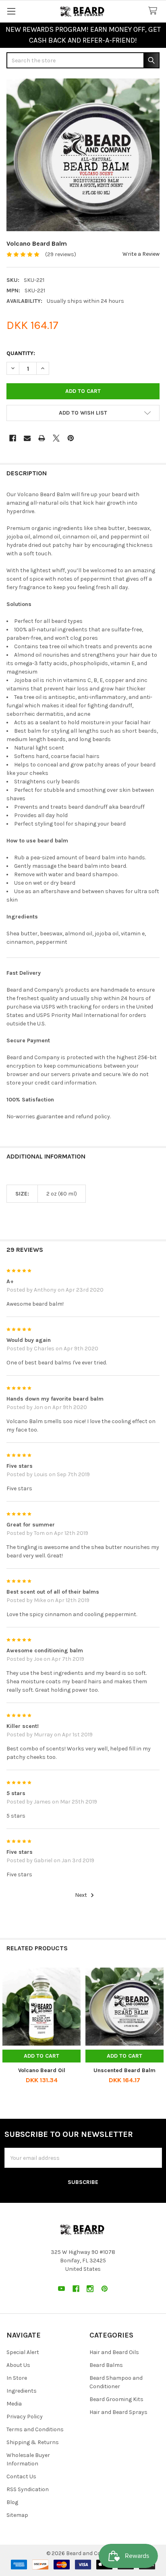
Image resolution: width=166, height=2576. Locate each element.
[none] (83, 155)
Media (14, 2404)
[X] (56, 438)
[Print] (42, 438)
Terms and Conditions (35, 2429)
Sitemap (17, 2515)
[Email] (27, 438)
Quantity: (21, 353)
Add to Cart (41, 2056)
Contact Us (21, 2476)
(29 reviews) (61, 254)
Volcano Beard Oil (42, 2070)
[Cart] (154, 11)
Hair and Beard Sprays (118, 2412)
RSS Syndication (28, 2489)
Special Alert (23, 2352)
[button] (83, 413)
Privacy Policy (25, 2417)
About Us (18, 2365)
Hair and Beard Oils (114, 2352)
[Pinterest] (71, 438)
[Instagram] (90, 2289)
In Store (17, 2378)
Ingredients (22, 2391)
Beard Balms (106, 2365)
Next (82, 1895)
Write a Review (141, 254)
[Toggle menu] (11, 11)
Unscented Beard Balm (124, 2070)
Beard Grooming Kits (116, 2399)
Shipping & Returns (33, 2442)
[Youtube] (61, 2289)
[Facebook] (13, 438)
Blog (12, 2502)
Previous (8, 2027)
